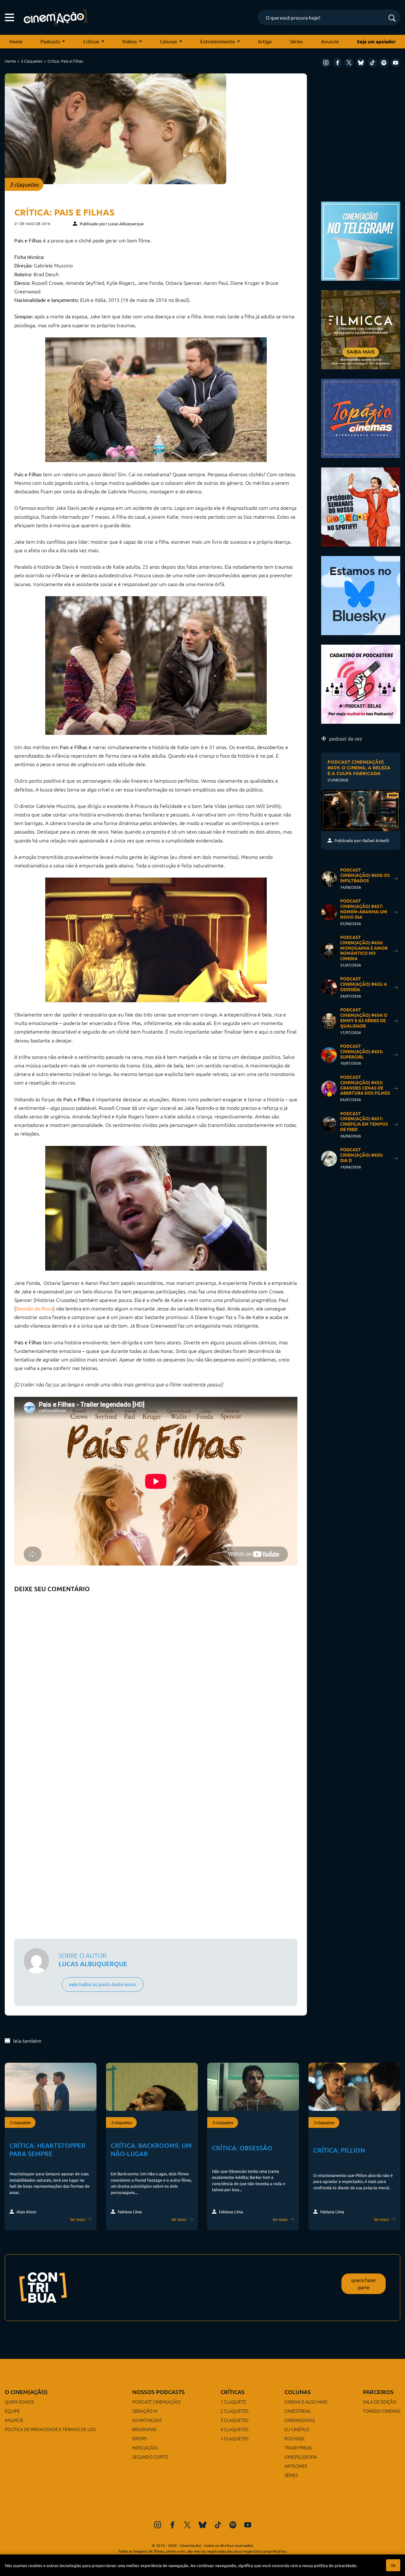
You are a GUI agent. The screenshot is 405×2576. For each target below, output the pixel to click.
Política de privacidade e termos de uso (50, 2429)
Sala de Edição (380, 2402)
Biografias (144, 2429)
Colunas (168, 41)
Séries (296, 41)
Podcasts (50, 41)
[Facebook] (338, 63)
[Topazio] (361, 418)
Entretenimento (218, 41)
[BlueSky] (361, 63)
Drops (139, 2438)
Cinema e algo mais (306, 2402)
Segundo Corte (150, 2457)
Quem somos (19, 2402)
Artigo (265, 41)
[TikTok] (372, 63)
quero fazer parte (364, 2284)
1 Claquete (233, 2402)
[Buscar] (392, 19)
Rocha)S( (294, 2438)
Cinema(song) (300, 2420)
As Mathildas (147, 2420)
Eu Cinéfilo (297, 2429)
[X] (349, 63)
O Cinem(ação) (26, 2392)
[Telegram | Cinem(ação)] (361, 240)
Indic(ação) (145, 2448)
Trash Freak (298, 2448)
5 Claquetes (234, 2438)
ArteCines (296, 2466)
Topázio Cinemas (382, 2411)
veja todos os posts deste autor (103, 1984)
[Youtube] (396, 63)
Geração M (145, 2411)
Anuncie (330, 41)
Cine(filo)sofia (301, 2457)
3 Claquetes (32, 61)
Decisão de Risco (34, 1308)
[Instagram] (326, 63)
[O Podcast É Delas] (361, 683)
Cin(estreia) (297, 2411)
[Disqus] (156, 1675)
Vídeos (130, 41)
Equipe (12, 2411)
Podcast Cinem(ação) (156, 2402)
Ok (393, 2565)
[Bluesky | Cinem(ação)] (361, 595)
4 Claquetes (234, 2429)
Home (16, 41)
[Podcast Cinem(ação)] (361, 506)
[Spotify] (384, 63)
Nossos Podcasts (159, 2392)
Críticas (91, 41)
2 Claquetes (234, 2411)
